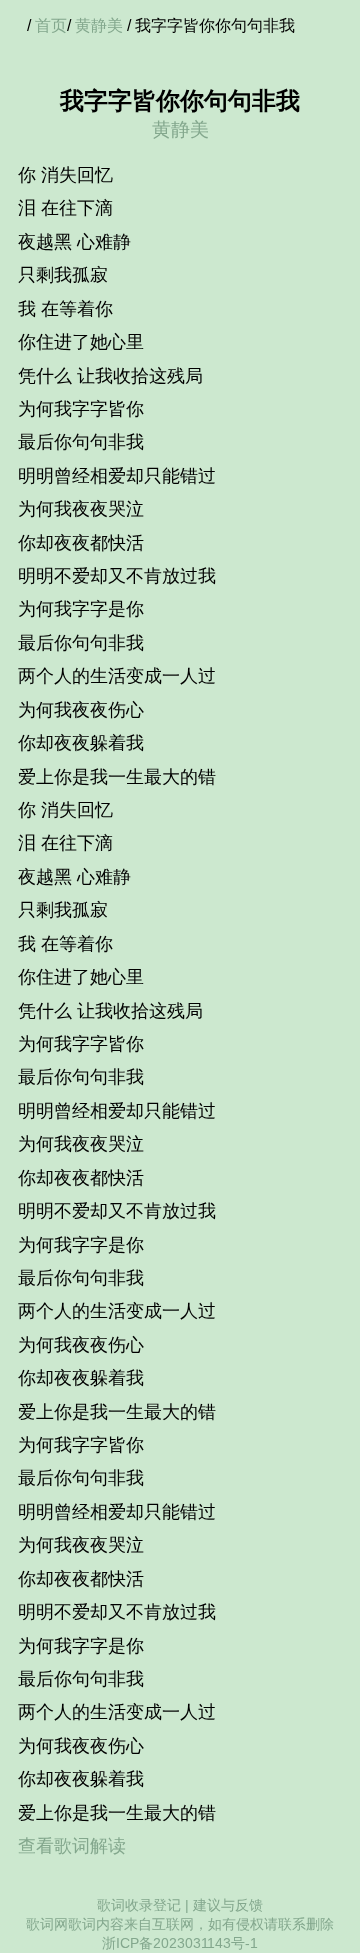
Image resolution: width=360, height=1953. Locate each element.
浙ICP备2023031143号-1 (180, 1943)
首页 (51, 25)
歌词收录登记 (139, 1905)
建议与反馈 (228, 1905)
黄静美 (99, 25)
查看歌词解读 (72, 1846)
